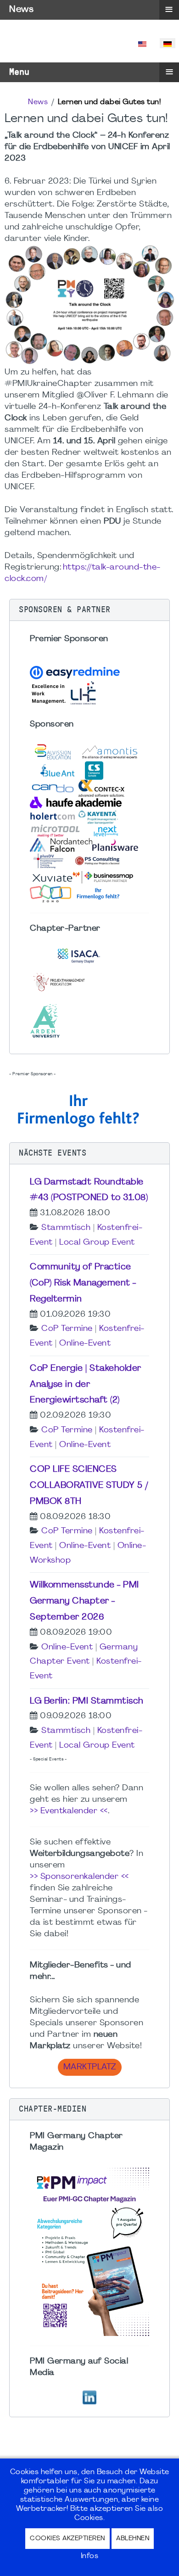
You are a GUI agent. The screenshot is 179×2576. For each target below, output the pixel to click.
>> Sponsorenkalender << (79, 1877)
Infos (90, 2556)
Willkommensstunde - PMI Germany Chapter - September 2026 (84, 1601)
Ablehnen (133, 2539)
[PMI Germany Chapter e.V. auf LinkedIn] (89, 2396)
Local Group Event (97, 1243)
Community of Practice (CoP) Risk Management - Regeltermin (83, 1283)
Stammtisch (66, 1228)
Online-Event (85, 1344)
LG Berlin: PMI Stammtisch (87, 1701)
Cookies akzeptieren (67, 2539)
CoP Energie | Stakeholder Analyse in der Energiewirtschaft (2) (86, 1385)
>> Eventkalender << (69, 1811)
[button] (89, 610)
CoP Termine (67, 1329)
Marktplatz (90, 2067)
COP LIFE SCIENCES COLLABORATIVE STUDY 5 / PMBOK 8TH (89, 1486)
